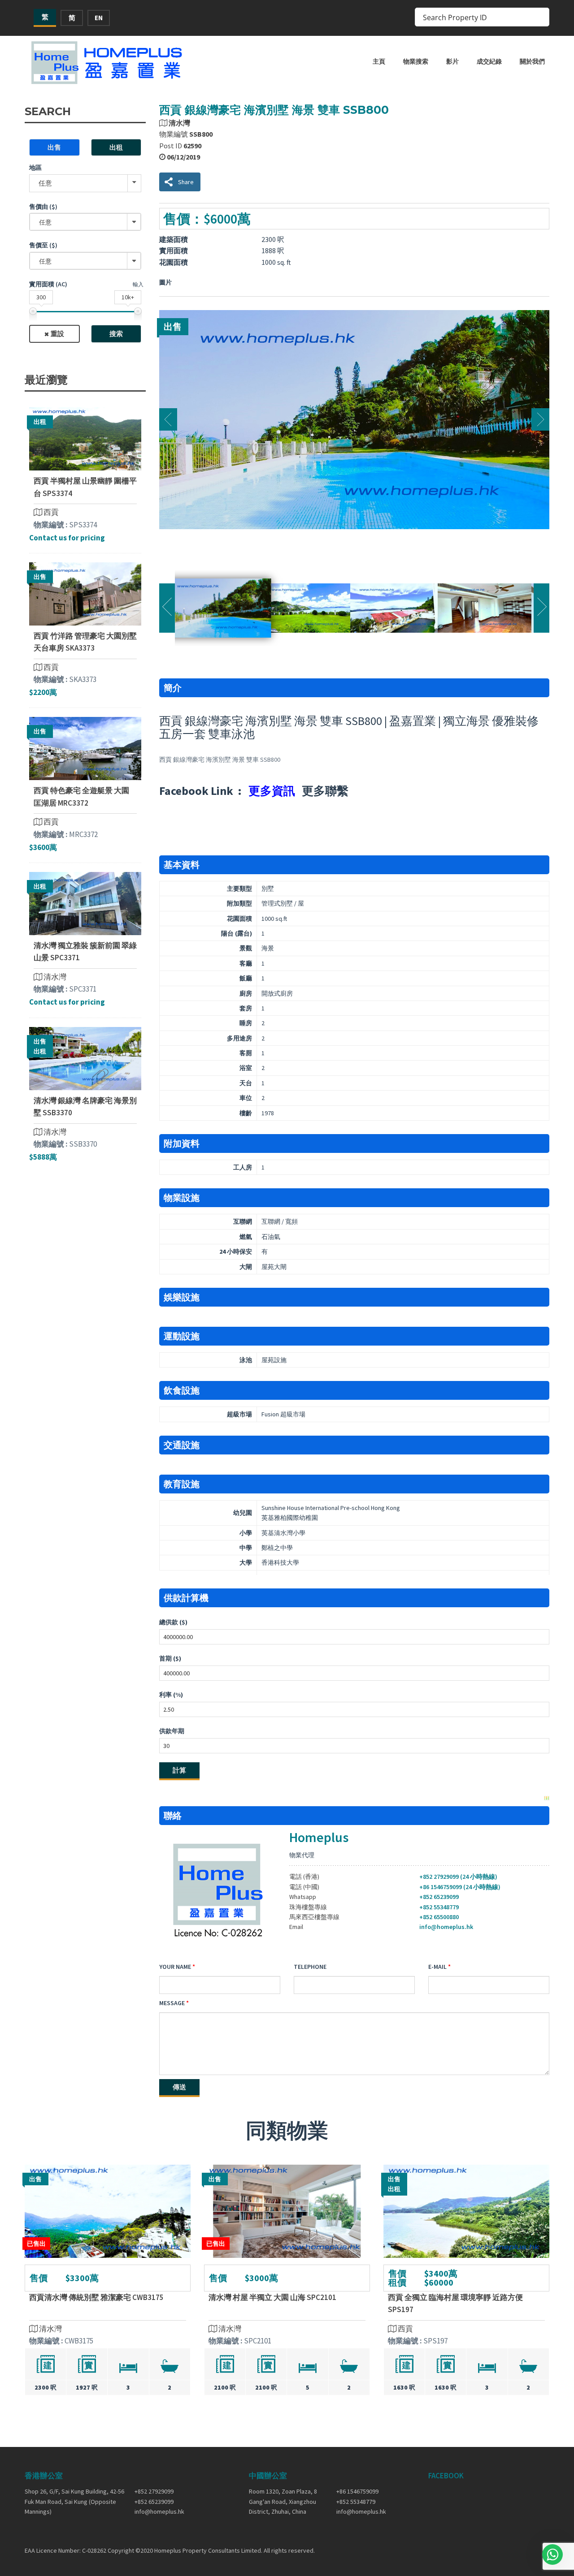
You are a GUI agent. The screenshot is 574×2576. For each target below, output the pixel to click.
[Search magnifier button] (540, 17)
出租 (116, 147)
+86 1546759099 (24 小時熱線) (460, 1887)
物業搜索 (416, 61)
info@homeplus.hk (446, 1927)
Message (172, 2003)
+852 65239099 (439, 1897)
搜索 (116, 334)
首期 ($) (170, 1658)
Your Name (175, 1967)
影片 (452, 61)
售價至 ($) (43, 245)
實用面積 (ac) (48, 284)
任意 (45, 183)
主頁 (379, 61)
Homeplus (319, 1837)
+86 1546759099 (357, 2491)
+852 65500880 (439, 1917)
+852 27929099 (154, 2491)
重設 (57, 334)
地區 (35, 168)
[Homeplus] (108, 63)
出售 (54, 147)
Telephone (310, 1967)
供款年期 (172, 1731)
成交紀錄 (489, 61)
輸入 (138, 284)
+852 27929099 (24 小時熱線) (458, 1877)
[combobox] (85, 222)
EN (99, 18)
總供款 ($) (173, 1622)
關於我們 (532, 61)
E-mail (437, 1967)
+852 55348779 (439, 1907)
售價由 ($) (43, 207)
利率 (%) (171, 1695)
